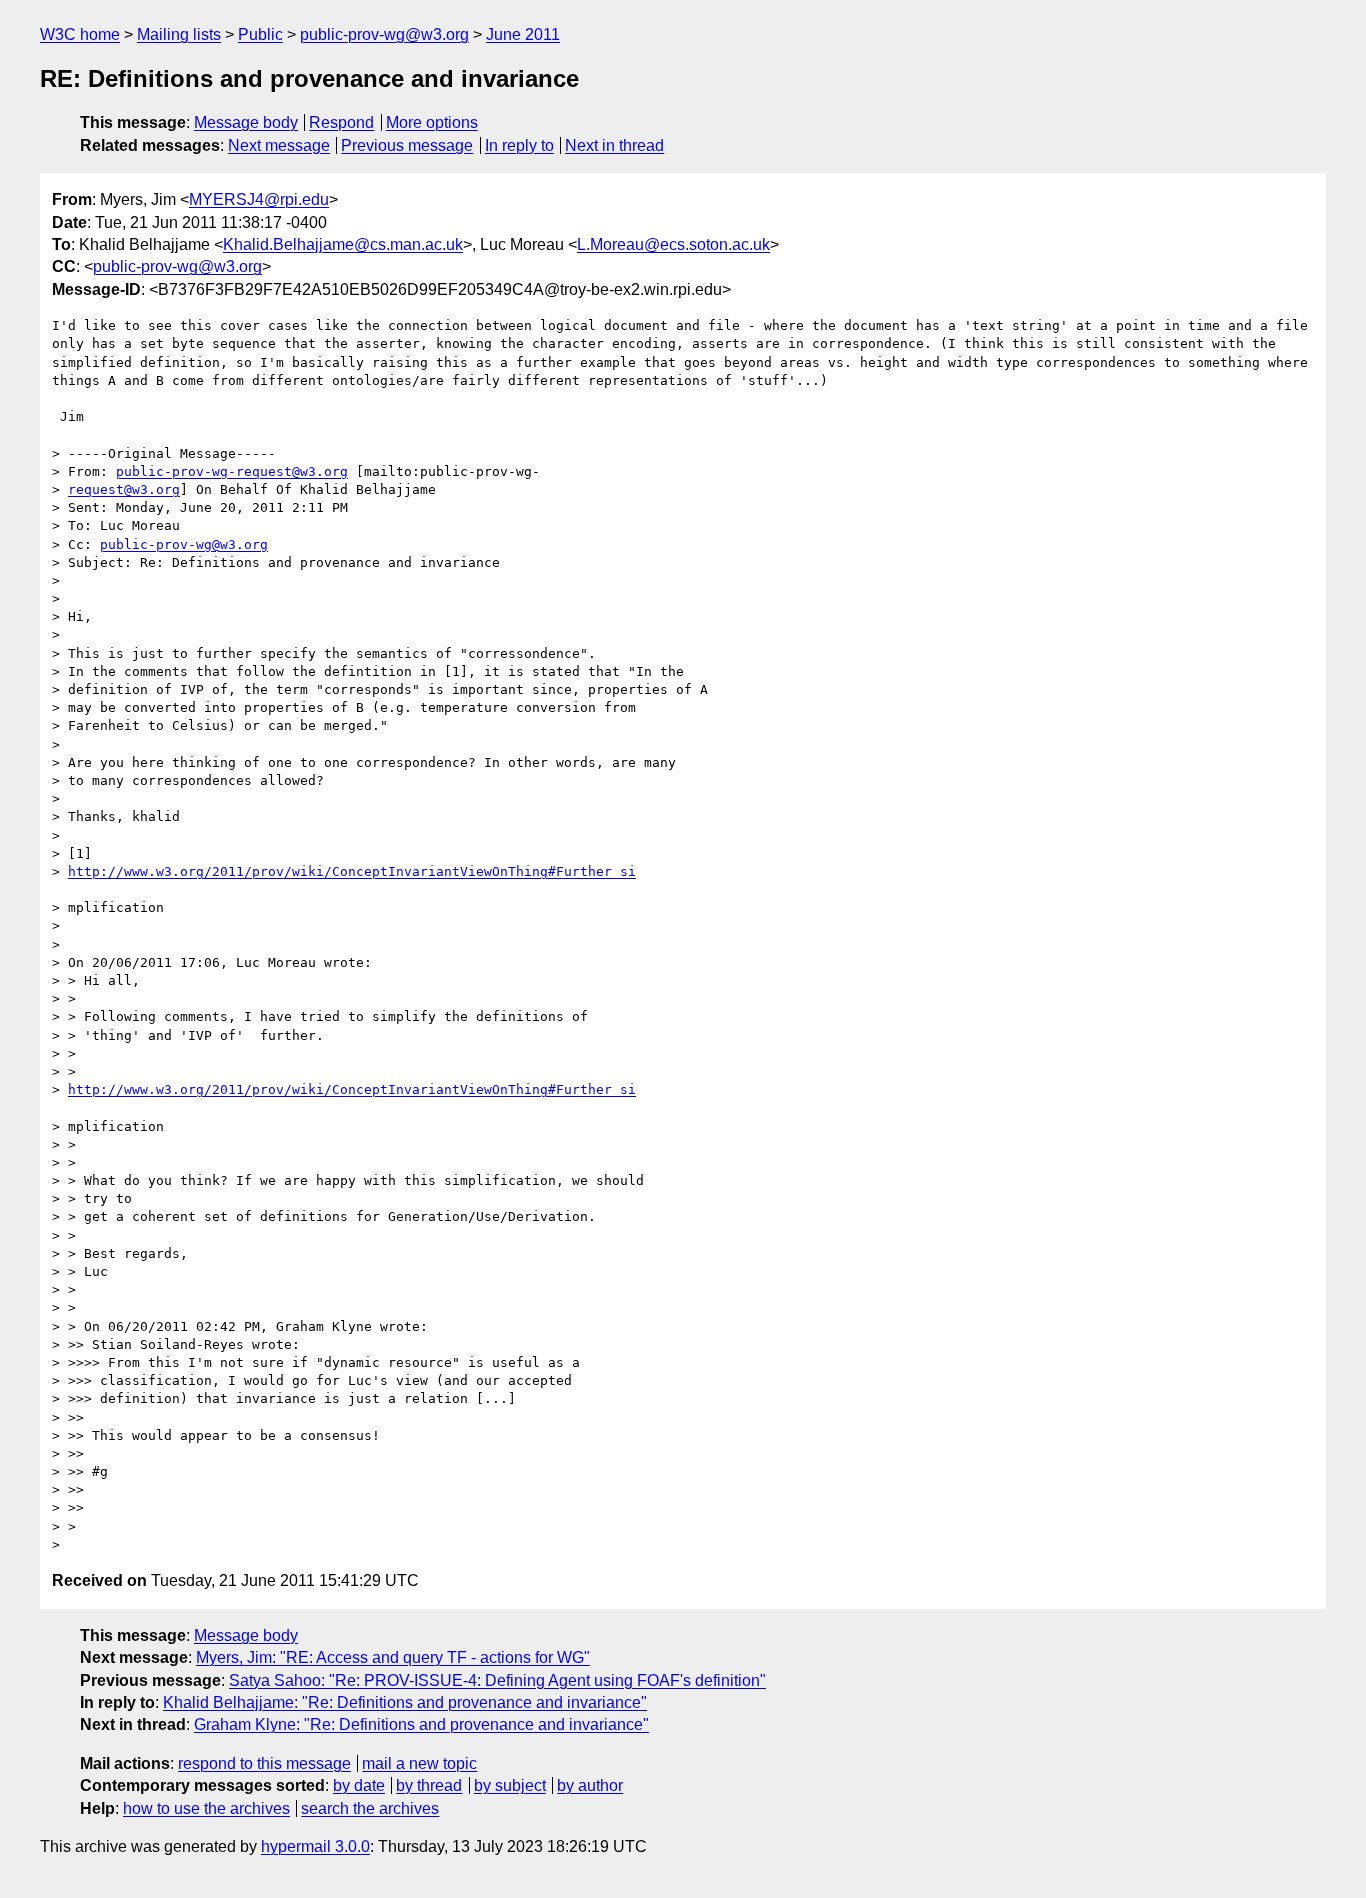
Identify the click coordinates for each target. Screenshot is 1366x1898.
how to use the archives (206, 1808)
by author (590, 1785)
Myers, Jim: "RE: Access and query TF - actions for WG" (393, 1657)
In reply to (519, 145)
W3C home (80, 34)
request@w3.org (124, 489)
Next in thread (614, 145)
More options (432, 122)
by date (359, 1785)
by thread (429, 1785)
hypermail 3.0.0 (315, 1846)
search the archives (370, 1808)
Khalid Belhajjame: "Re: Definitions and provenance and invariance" (405, 1702)
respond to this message (264, 1763)
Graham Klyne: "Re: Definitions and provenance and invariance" (421, 1724)
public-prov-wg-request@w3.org (232, 471)
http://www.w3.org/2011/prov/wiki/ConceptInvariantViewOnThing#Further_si (352, 871)
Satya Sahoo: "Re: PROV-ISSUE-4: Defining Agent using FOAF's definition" (497, 1680)
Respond (341, 122)
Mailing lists (179, 34)
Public (260, 34)
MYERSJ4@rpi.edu (259, 199)
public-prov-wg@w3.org (384, 34)
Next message (279, 145)
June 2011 (523, 34)
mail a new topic (419, 1763)
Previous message (407, 145)
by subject (510, 1785)
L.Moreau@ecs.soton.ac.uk (673, 244)
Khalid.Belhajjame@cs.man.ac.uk (343, 244)
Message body (246, 122)
